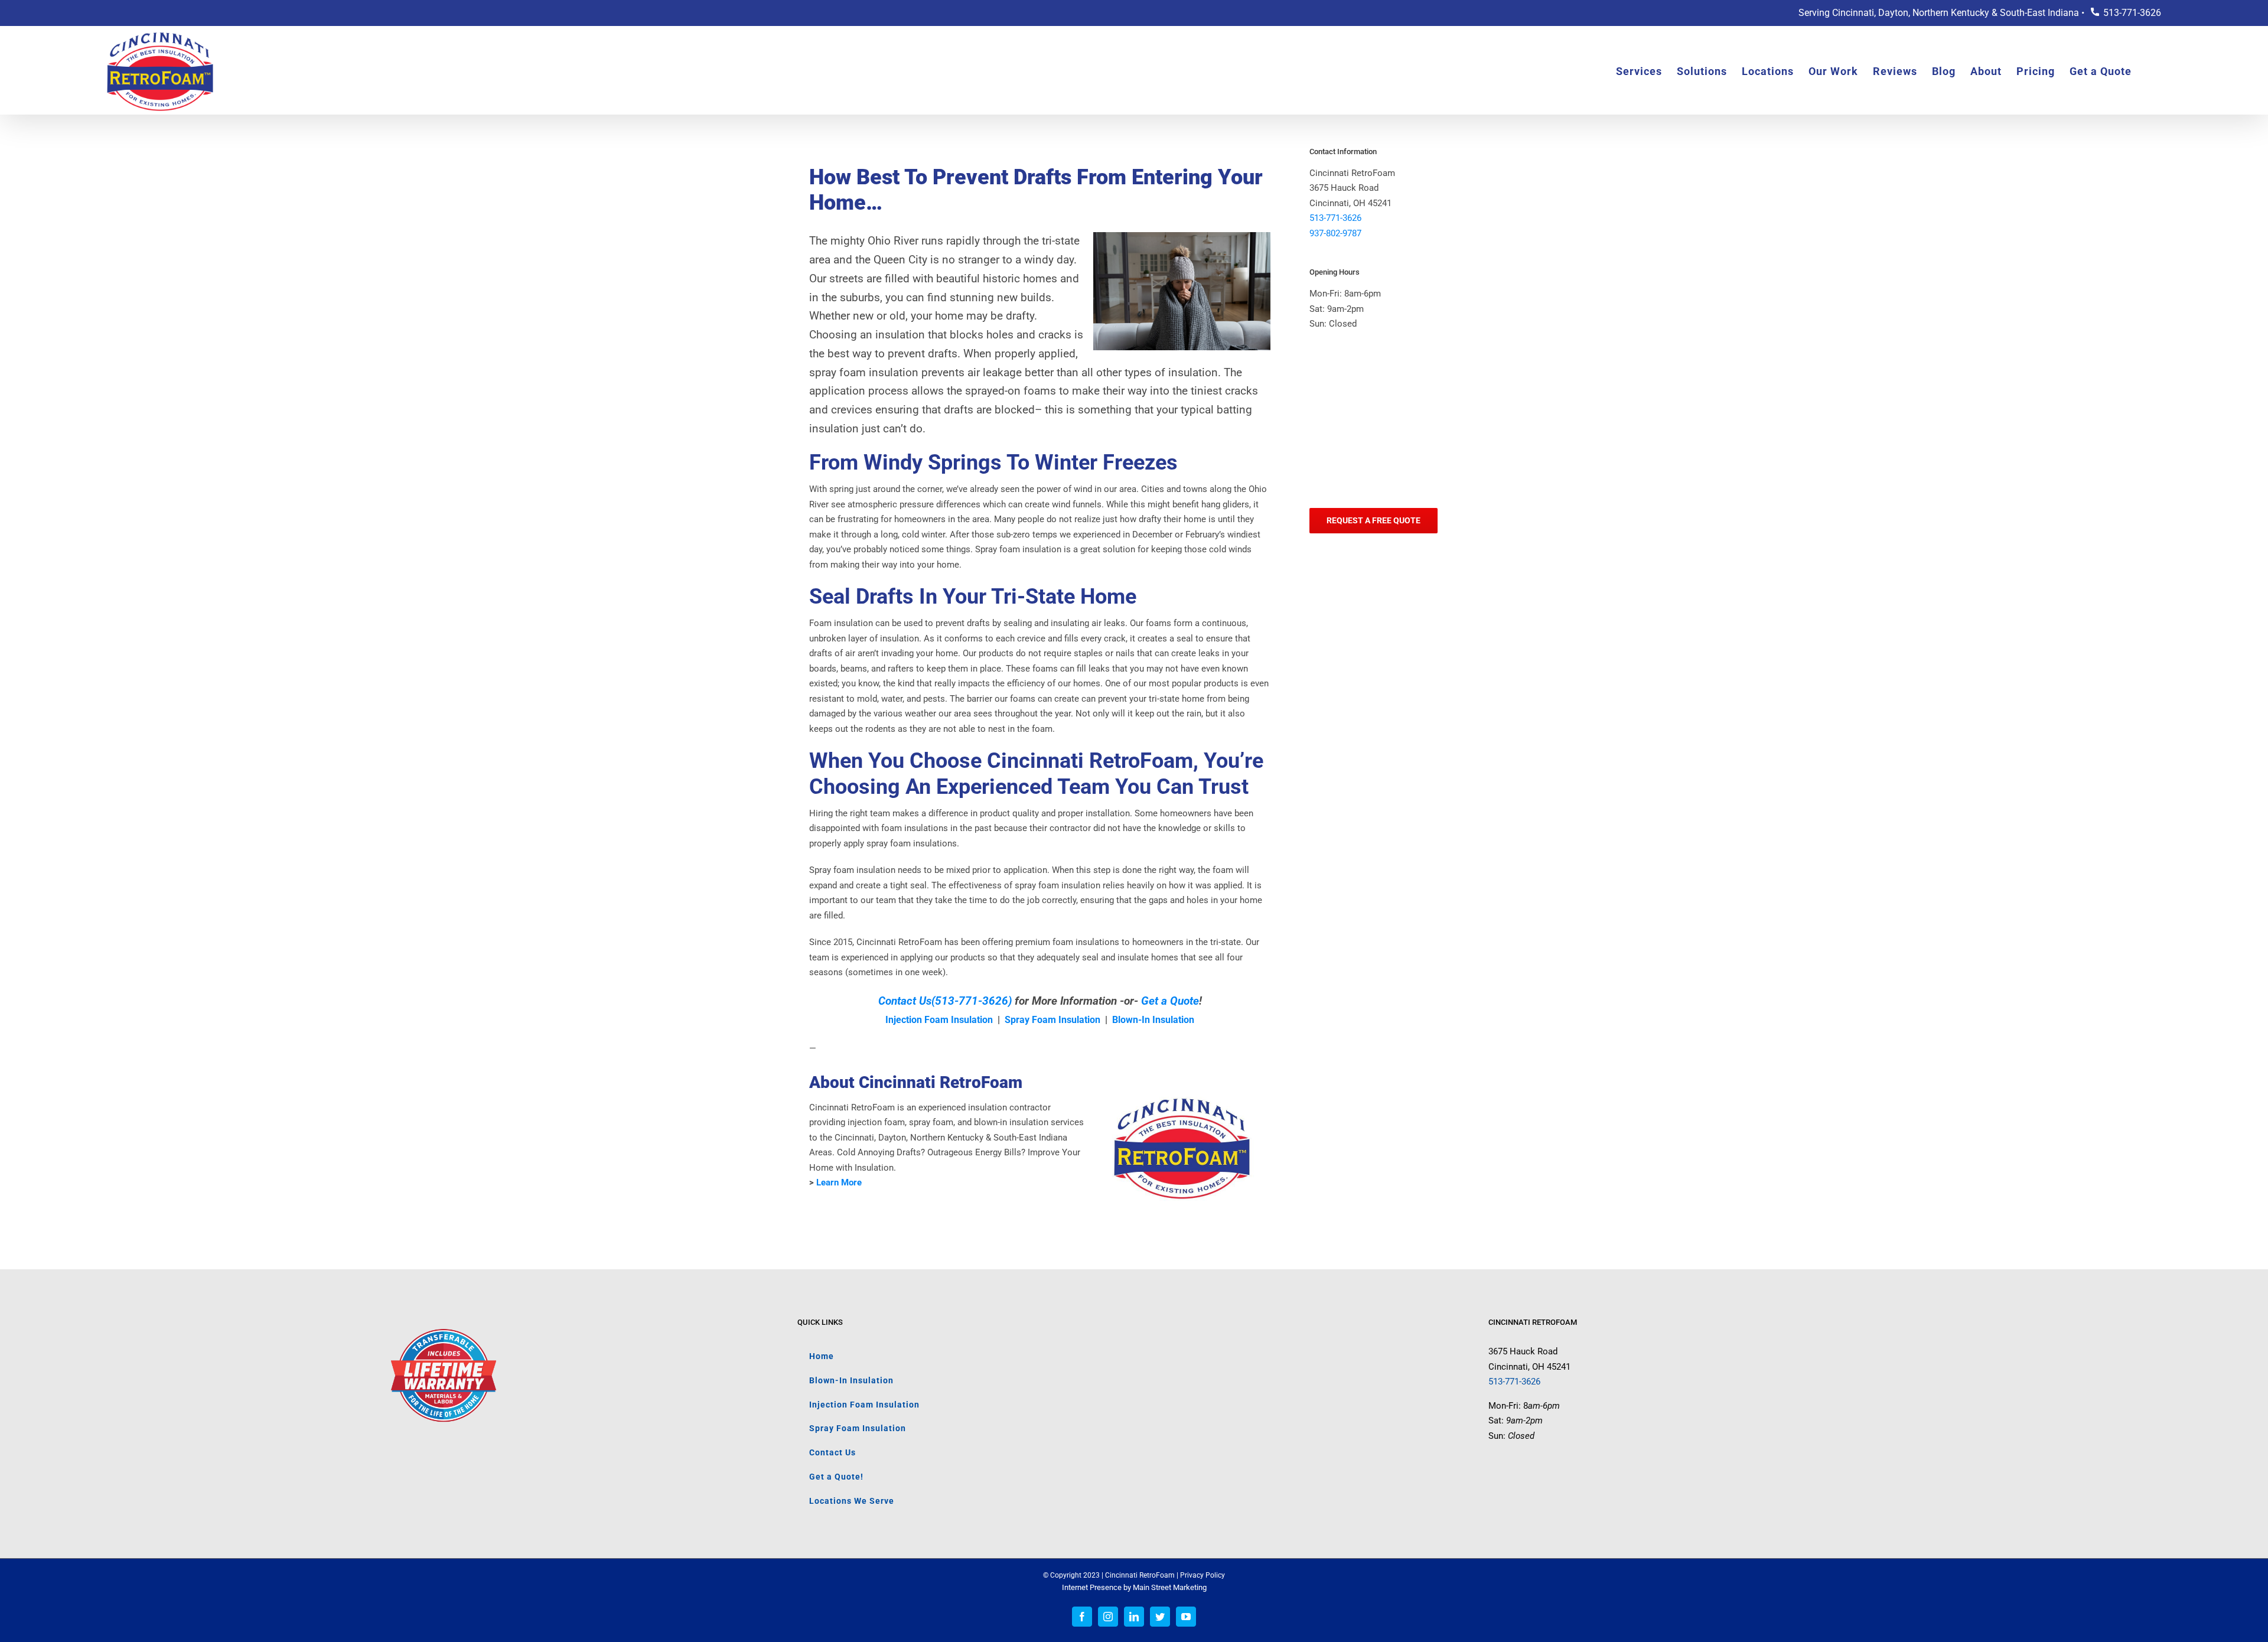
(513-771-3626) (972, 1001)
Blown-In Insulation (1153, 1020)
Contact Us (905, 1001)
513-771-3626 (2132, 13)
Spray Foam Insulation (1052, 1020)
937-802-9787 (1335, 233)
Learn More (839, 1182)
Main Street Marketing (1170, 1587)
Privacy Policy (1203, 1575)
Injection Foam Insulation (939, 1020)
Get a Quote (1170, 1001)
